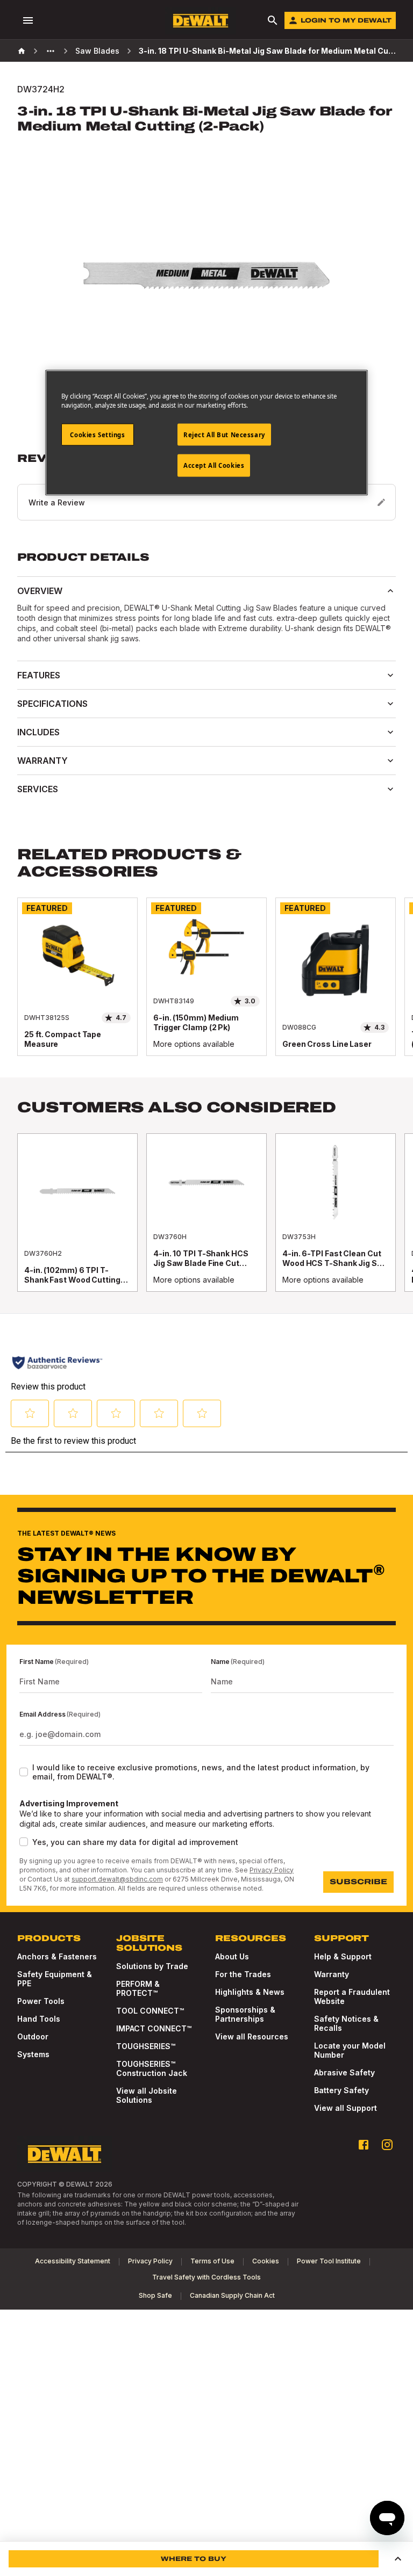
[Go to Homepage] (201, 21)
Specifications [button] (52, 704)
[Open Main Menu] (28, 20)
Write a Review (57, 502)
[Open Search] (273, 20)
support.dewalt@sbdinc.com (117, 1879)
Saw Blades (97, 51)
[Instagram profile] (387, 2145)
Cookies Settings (97, 434)
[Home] (22, 51)
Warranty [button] (42, 761)
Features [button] (39, 675)
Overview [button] (40, 591)
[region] (206, 987)
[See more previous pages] (51, 51)
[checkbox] (24, 1772)
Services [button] (38, 789)
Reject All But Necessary (224, 434)
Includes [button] (38, 732)
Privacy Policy (272, 1870)
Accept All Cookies (214, 465)
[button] (398, 2559)
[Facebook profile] (364, 2145)
